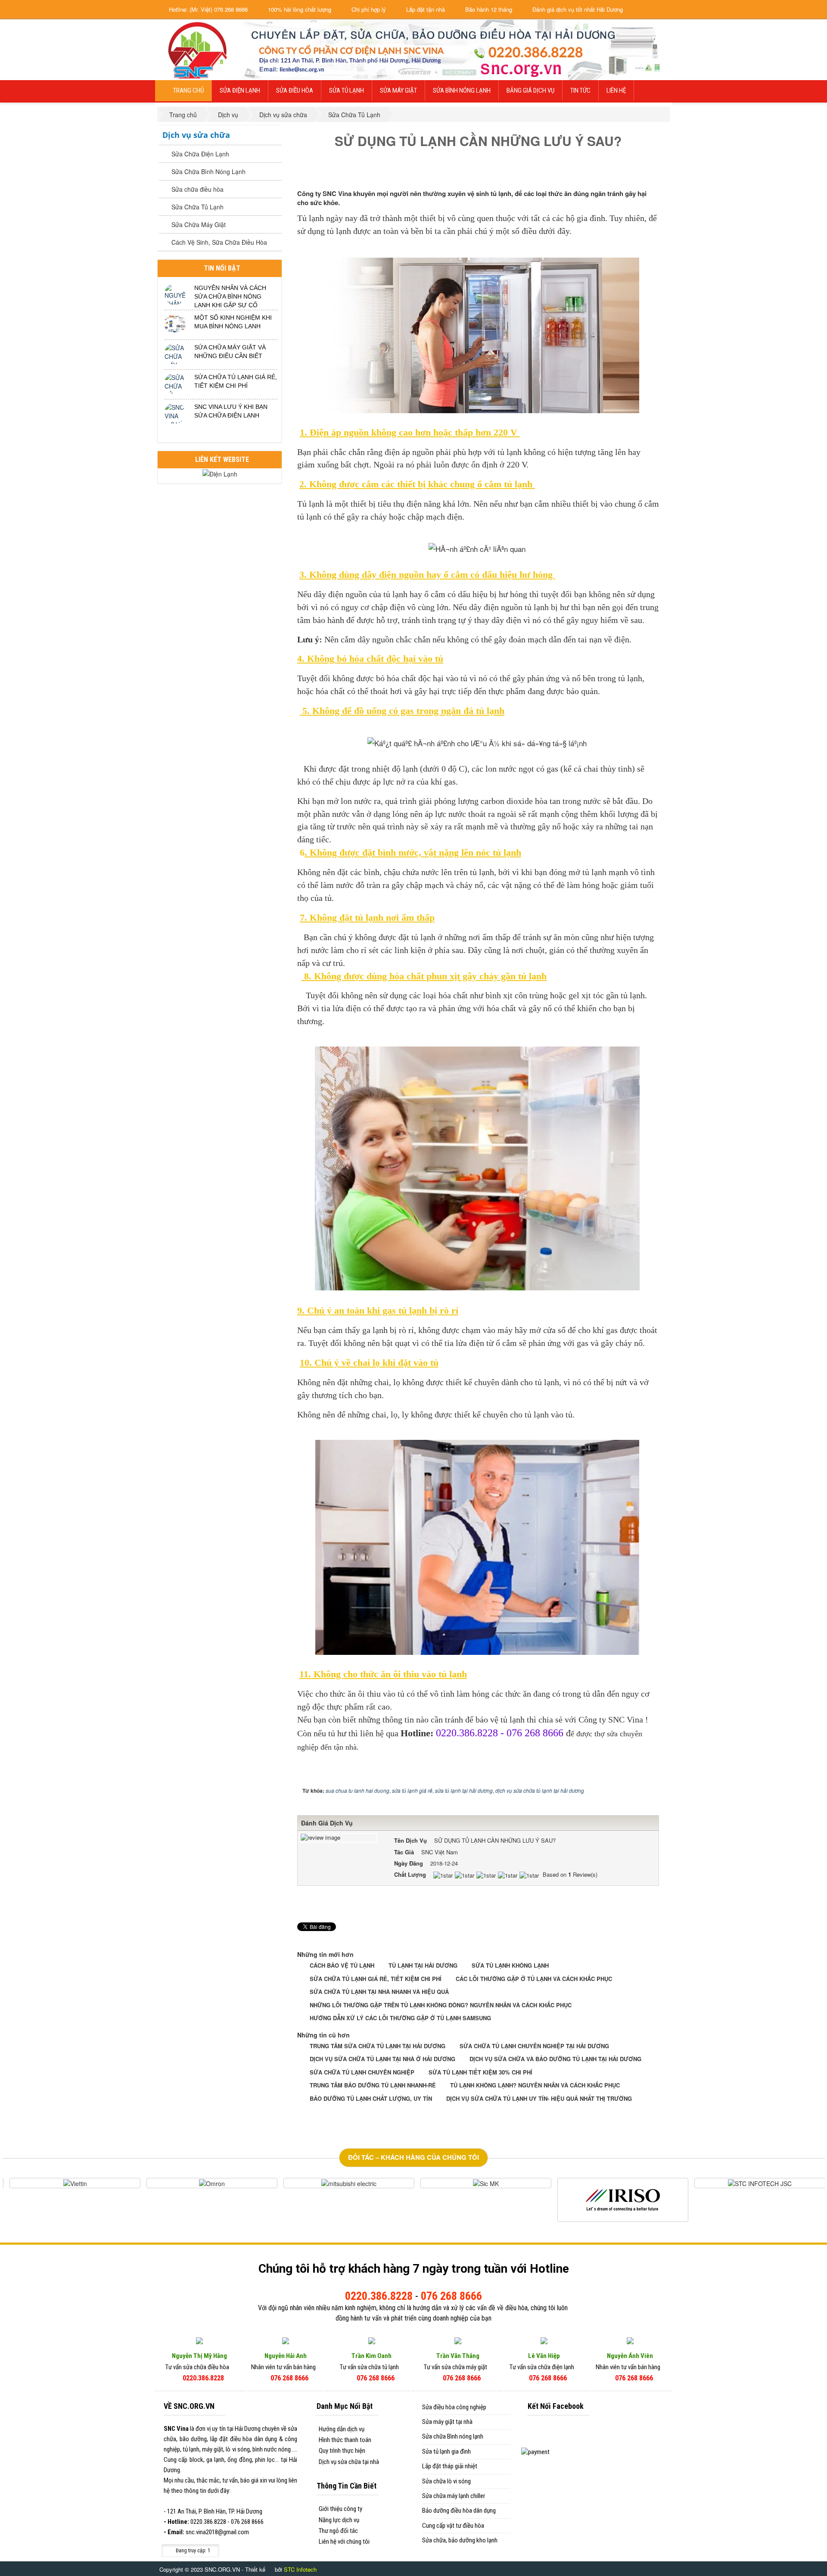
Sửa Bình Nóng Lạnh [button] (462, 90)
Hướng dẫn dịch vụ (342, 2429)
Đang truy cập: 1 (192, 2551)
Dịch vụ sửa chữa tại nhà (349, 2462)
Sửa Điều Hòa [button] (295, 90)
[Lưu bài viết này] (653, 174)
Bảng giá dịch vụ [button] (530, 90)
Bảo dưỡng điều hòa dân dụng (459, 2511)
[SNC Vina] (196, 49)
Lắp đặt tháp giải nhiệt (450, 2466)
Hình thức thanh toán (345, 2440)
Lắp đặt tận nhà (425, 9)
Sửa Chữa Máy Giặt (199, 224)
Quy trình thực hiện (342, 2451)
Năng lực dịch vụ (339, 2520)
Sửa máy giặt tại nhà (447, 2422)
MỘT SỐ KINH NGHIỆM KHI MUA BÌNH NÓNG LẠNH (233, 322)
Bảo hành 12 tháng (488, 9)
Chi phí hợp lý (368, 9)
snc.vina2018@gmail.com (217, 2532)
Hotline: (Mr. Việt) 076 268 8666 (207, 9)
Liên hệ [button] (616, 90)
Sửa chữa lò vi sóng (446, 2481)
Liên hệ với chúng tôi (344, 2542)
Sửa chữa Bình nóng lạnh (453, 2436)
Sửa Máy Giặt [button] (398, 90)
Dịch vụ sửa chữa (196, 135)
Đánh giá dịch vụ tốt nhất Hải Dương (577, 9)
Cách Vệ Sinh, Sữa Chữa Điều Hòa (219, 242)
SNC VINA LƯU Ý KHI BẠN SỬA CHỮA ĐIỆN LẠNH (231, 411)
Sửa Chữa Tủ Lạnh (197, 207)
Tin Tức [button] (580, 90)
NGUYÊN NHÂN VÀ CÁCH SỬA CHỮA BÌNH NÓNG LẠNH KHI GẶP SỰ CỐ (230, 296)
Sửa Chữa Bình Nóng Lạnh (208, 171)
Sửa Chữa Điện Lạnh (200, 154)
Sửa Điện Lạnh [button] (240, 90)
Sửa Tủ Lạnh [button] (347, 90)
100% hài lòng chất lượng (299, 9)
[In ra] (638, 174)
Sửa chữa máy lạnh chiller (454, 2496)
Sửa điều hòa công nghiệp (454, 2407)
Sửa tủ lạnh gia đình (446, 2451)
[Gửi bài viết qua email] (623, 174)
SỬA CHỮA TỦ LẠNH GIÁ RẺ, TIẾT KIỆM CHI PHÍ (236, 381)
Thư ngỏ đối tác (338, 2531)
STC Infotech (300, 2569)
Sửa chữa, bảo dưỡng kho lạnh (460, 2540)
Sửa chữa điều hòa (197, 189)
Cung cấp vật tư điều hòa (453, 2526)
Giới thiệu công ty (340, 2509)
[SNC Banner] (457, 49)
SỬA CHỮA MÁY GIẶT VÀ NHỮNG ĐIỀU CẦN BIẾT (230, 352)
